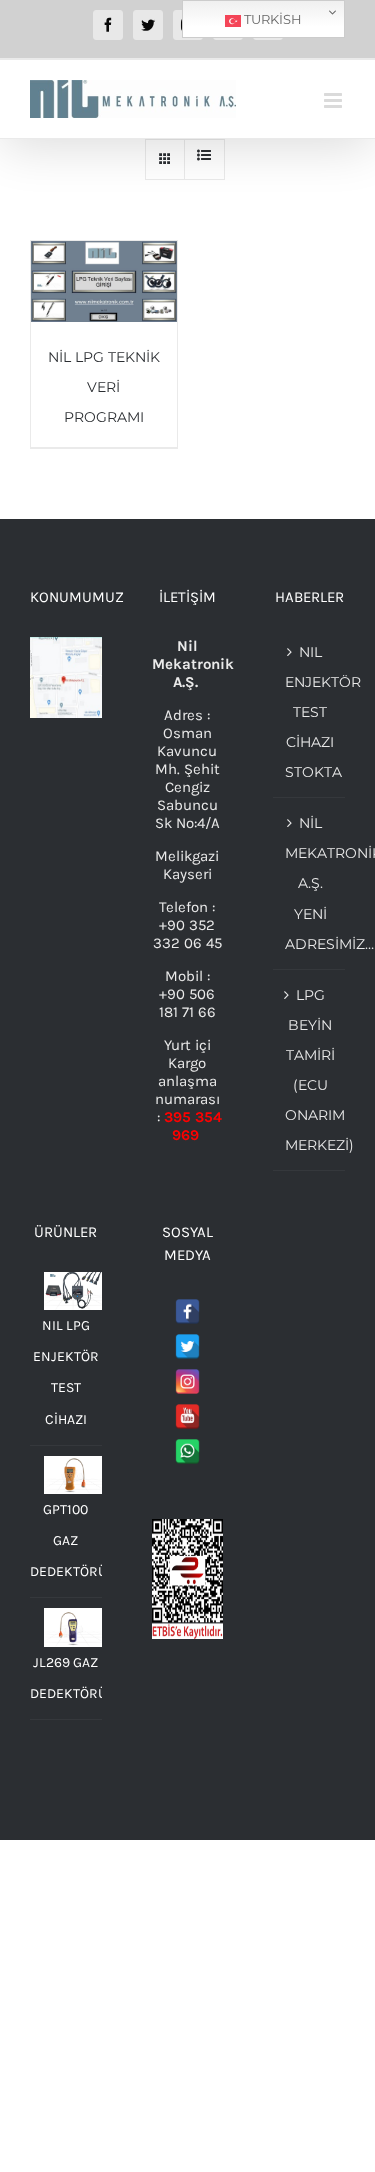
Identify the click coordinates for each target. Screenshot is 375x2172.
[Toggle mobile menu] (334, 100)
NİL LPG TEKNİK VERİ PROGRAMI (104, 387)
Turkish (271, 19)
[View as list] (204, 155)
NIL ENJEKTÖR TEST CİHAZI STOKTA (310, 712)
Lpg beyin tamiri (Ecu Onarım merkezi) (310, 1070)
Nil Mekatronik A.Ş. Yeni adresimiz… (310, 883)
